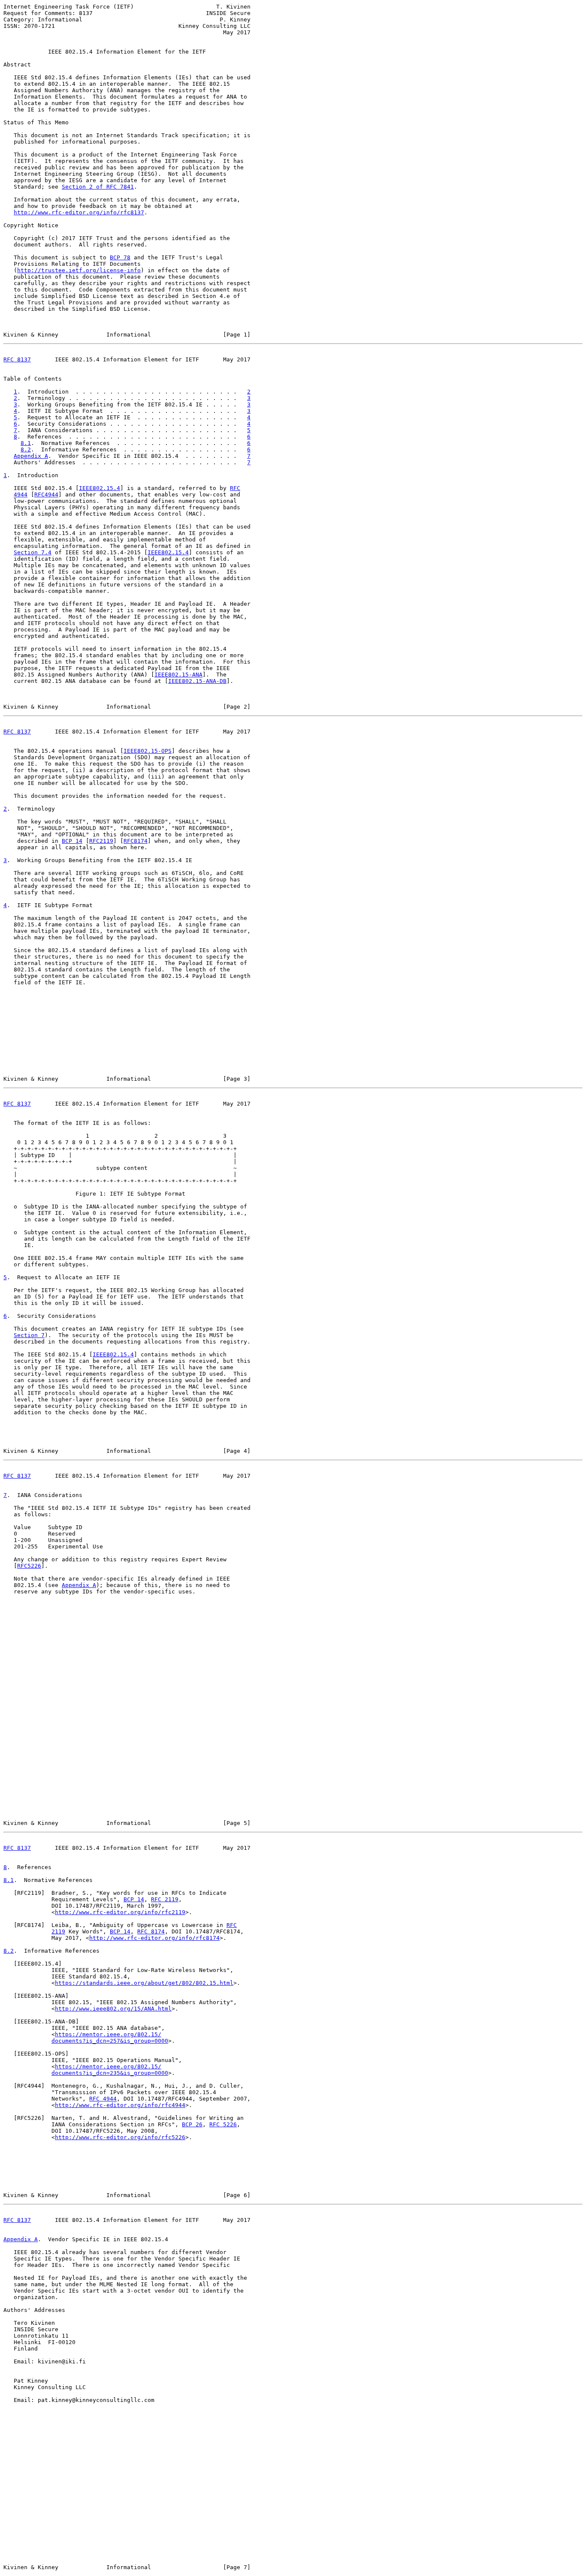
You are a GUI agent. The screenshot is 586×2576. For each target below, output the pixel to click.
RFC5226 (29, 1566)
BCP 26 (192, 2124)
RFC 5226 (223, 2124)
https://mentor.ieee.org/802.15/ (108, 2034)
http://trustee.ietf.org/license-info (79, 270)
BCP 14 (72, 841)
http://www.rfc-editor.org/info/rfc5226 (120, 2137)
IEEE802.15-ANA (178, 675)
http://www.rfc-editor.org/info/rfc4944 (120, 2105)
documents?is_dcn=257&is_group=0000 (110, 2041)
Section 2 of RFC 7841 (98, 187)
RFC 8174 (151, 1931)
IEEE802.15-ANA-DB (197, 681)
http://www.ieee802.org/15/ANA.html (113, 2009)
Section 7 (29, 1335)
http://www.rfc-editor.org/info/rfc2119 (120, 1912)
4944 (21, 494)
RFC (235, 488)
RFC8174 (136, 841)
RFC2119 (101, 841)
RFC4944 (46, 494)
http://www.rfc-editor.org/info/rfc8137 (79, 212)
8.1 (26, 443)
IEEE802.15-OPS (148, 751)
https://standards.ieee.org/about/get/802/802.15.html (144, 1983)
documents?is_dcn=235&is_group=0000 (110, 2073)
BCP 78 (120, 257)
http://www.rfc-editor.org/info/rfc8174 (154, 1938)
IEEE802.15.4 (100, 488)
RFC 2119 (165, 1899)
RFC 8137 (17, 359)
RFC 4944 (103, 2099)
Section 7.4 (33, 552)
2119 (58, 1931)
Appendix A (31, 456)
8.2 (26, 449)
